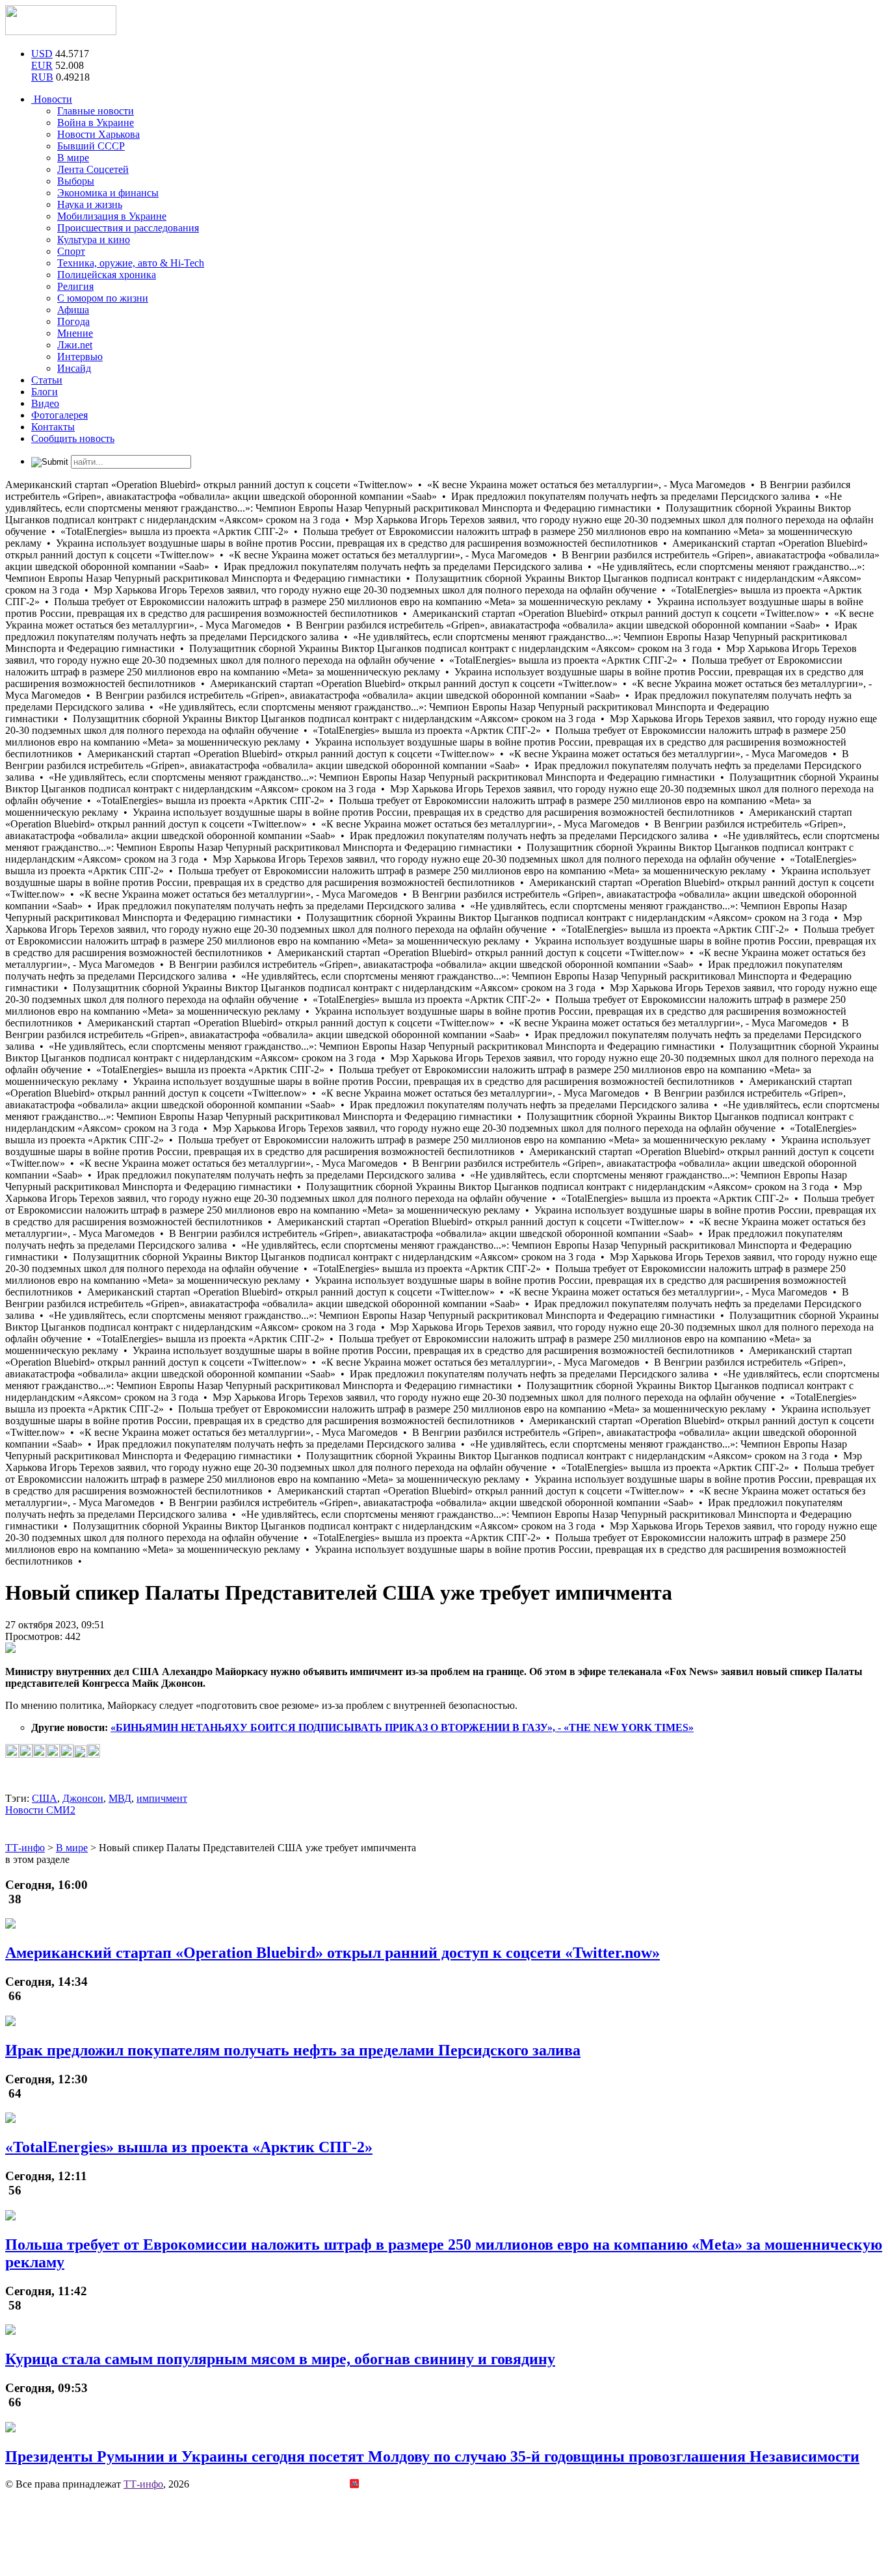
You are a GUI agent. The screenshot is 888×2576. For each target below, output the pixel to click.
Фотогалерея (59, 415)
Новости (52, 99)
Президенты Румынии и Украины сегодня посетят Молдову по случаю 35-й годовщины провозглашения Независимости (432, 2456)
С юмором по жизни (103, 298)
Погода (73, 321)
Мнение (75, 333)
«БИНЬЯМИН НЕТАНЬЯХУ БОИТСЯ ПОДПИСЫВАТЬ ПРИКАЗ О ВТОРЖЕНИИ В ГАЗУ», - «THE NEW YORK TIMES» (402, 1727)
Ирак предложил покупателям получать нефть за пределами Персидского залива (293, 2050)
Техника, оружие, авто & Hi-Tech (131, 263)
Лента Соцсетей (93, 169)
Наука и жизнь (90, 204)
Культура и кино (94, 240)
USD (42, 54)
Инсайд (74, 368)
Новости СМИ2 (40, 1810)
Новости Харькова (98, 134)
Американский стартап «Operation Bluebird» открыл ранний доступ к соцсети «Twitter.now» (333, 1953)
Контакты (53, 427)
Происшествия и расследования (128, 228)
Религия (75, 286)
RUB (42, 77)
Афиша (73, 310)
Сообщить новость (73, 438)
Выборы (76, 181)
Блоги (45, 392)
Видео (45, 403)
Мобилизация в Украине (112, 216)
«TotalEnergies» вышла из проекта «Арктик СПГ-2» (189, 2147)
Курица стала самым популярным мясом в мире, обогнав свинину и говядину (280, 2359)
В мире (73, 158)
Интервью (80, 357)
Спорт (71, 251)
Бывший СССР (91, 146)
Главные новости (96, 111)
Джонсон (83, 1798)
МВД (120, 1798)
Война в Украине (96, 123)
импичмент (162, 1798)
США (45, 1798)
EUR (42, 65)
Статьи (47, 380)
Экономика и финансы (108, 193)
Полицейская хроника (107, 275)
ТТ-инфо (143, 2484)
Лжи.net (75, 345)
